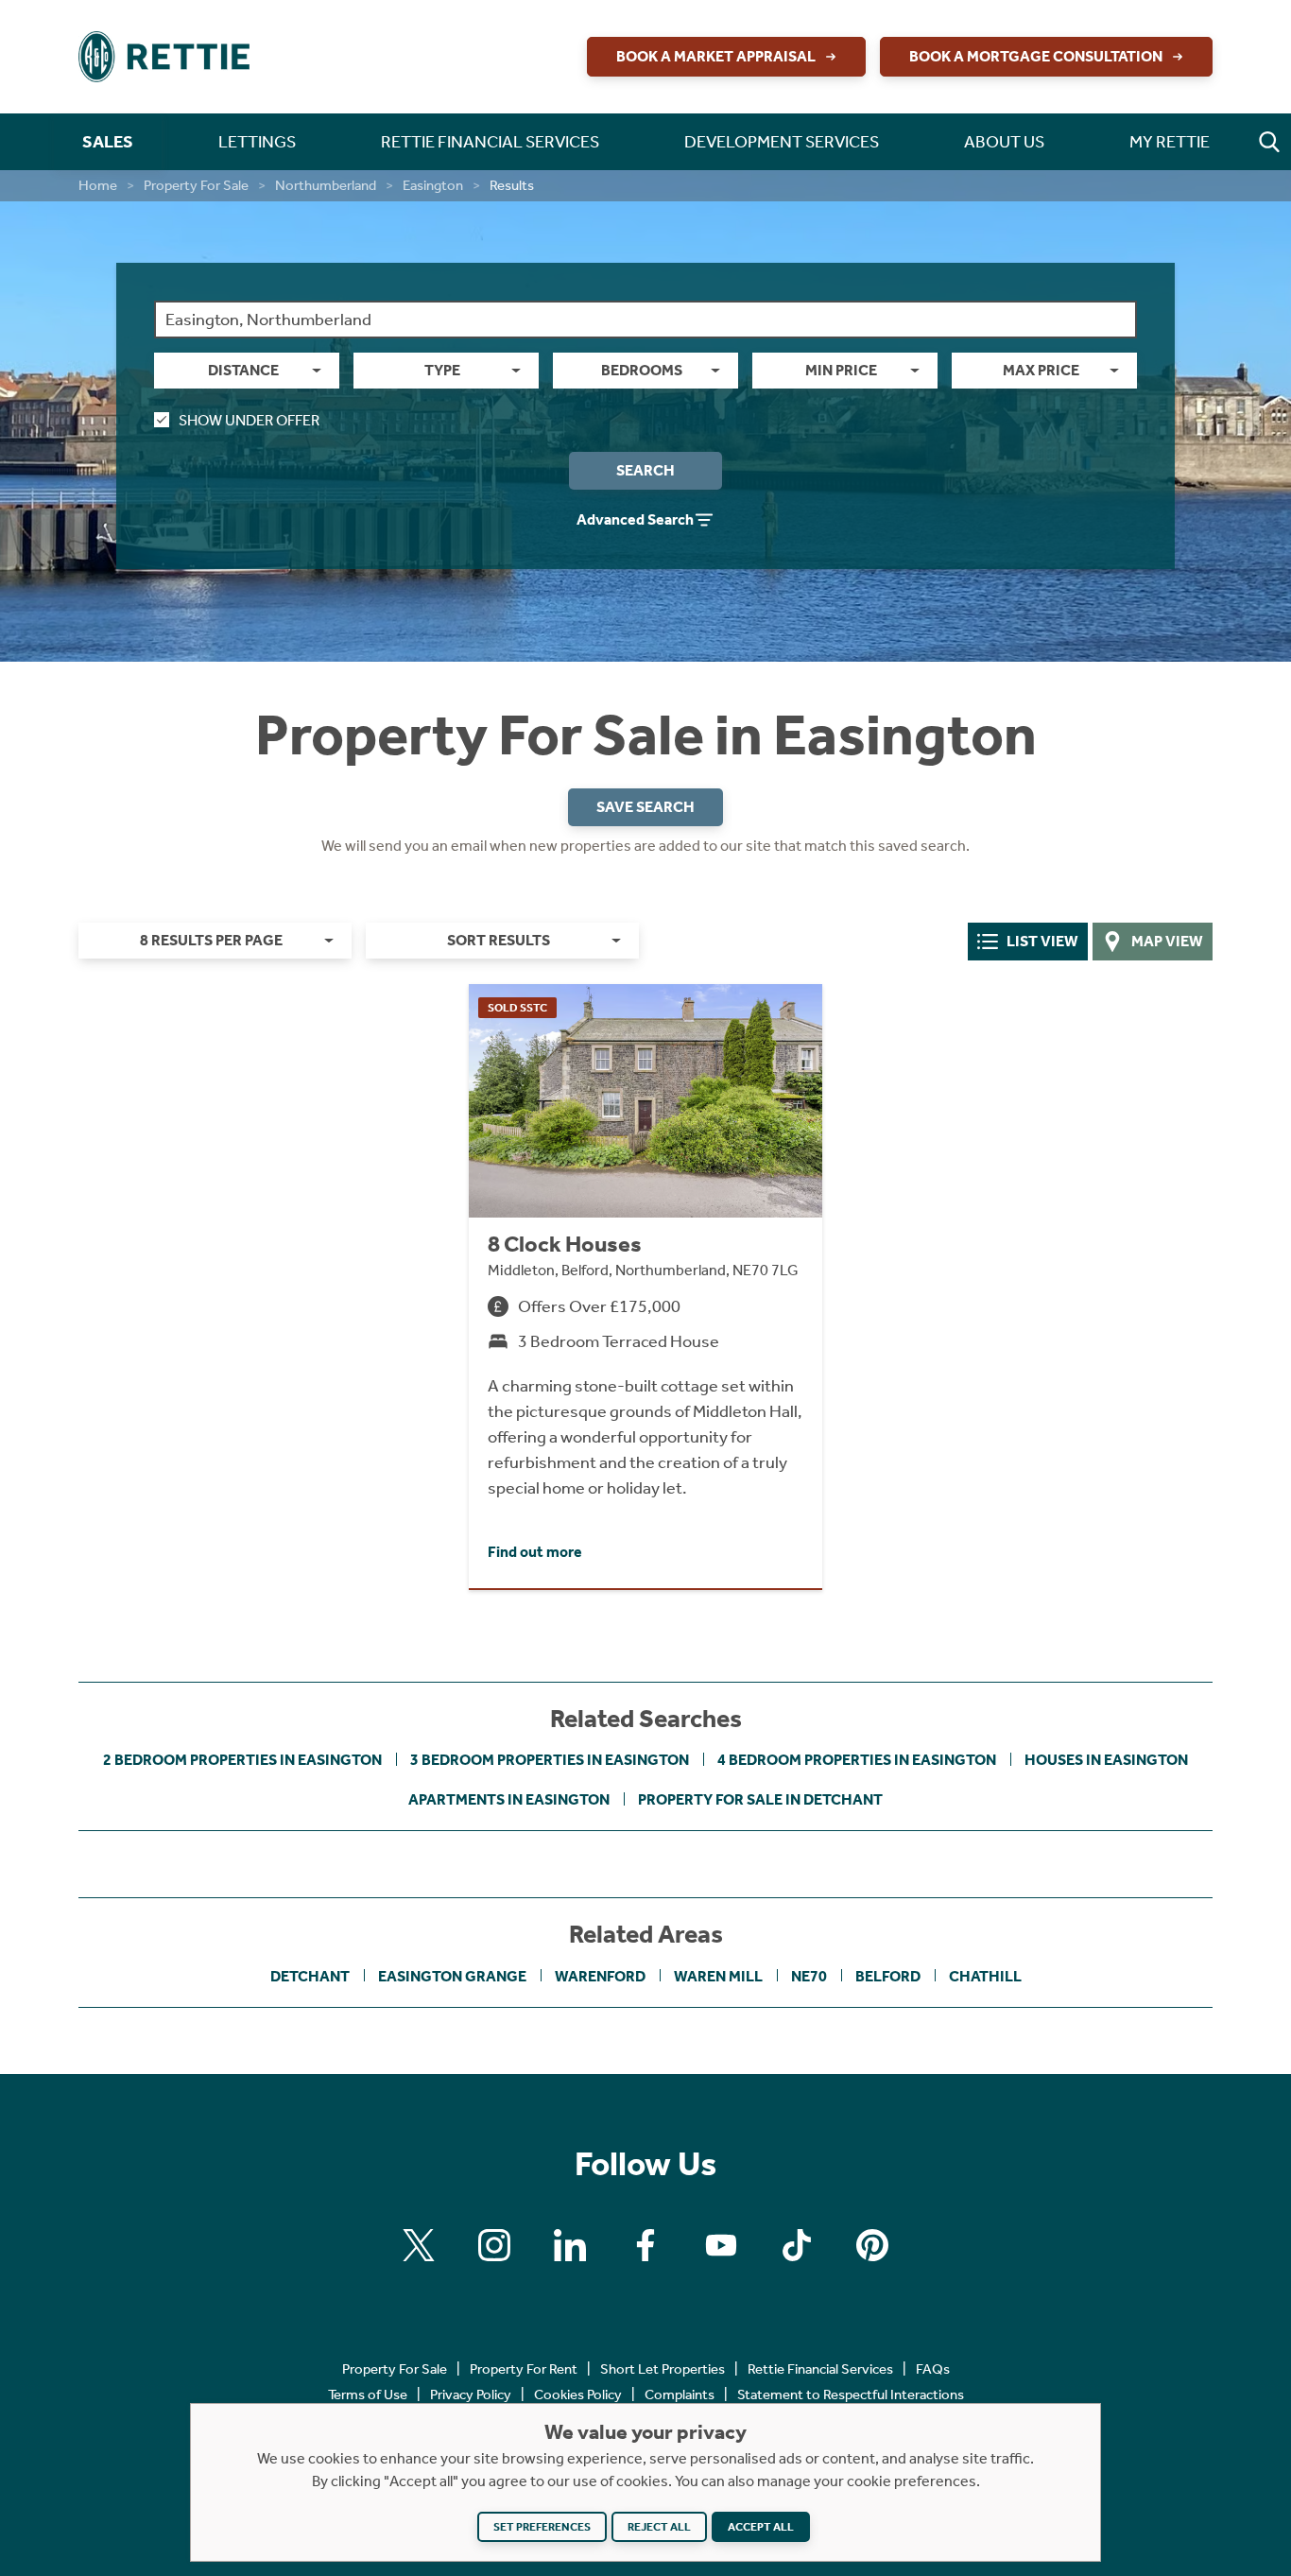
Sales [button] (108, 142)
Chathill (985, 1976)
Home (98, 185)
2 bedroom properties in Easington (242, 1760)
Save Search (645, 807)
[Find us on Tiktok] (797, 2245)
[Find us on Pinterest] (872, 2245)
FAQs (933, 2369)
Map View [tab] (1167, 941)
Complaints (680, 2394)
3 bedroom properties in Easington (550, 1760)
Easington (433, 185)
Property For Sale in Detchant (760, 1799)
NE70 (809, 1976)
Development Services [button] (782, 142)
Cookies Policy (578, 2394)
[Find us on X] (419, 2245)
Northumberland (326, 185)
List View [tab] (1042, 941)
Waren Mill (718, 1976)
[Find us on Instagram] (494, 2245)
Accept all (761, 2527)
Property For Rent (524, 2369)
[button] (1269, 142)
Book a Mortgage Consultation (1036, 56)
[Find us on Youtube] (721, 2245)
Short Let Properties (663, 2369)
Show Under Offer (249, 420)
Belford (888, 1976)
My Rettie (1170, 142)
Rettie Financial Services (820, 2369)
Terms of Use (368, 2394)
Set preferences (542, 2527)
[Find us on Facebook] (645, 2245)
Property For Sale (196, 185)
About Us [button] (1004, 142)
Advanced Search (635, 519)
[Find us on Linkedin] (570, 2245)
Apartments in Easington (509, 1799)
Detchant (310, 1976)
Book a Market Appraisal (716, 56)
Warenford (600, 1976)
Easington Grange (452, 1976)
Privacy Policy (471, 2394)
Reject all (659, 2527)
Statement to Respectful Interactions (851, 2394)
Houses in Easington (1106, 1760)
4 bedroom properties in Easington (857, 1760)
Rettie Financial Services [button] (490, 142)
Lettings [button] (257, 142)
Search (645, 470)
